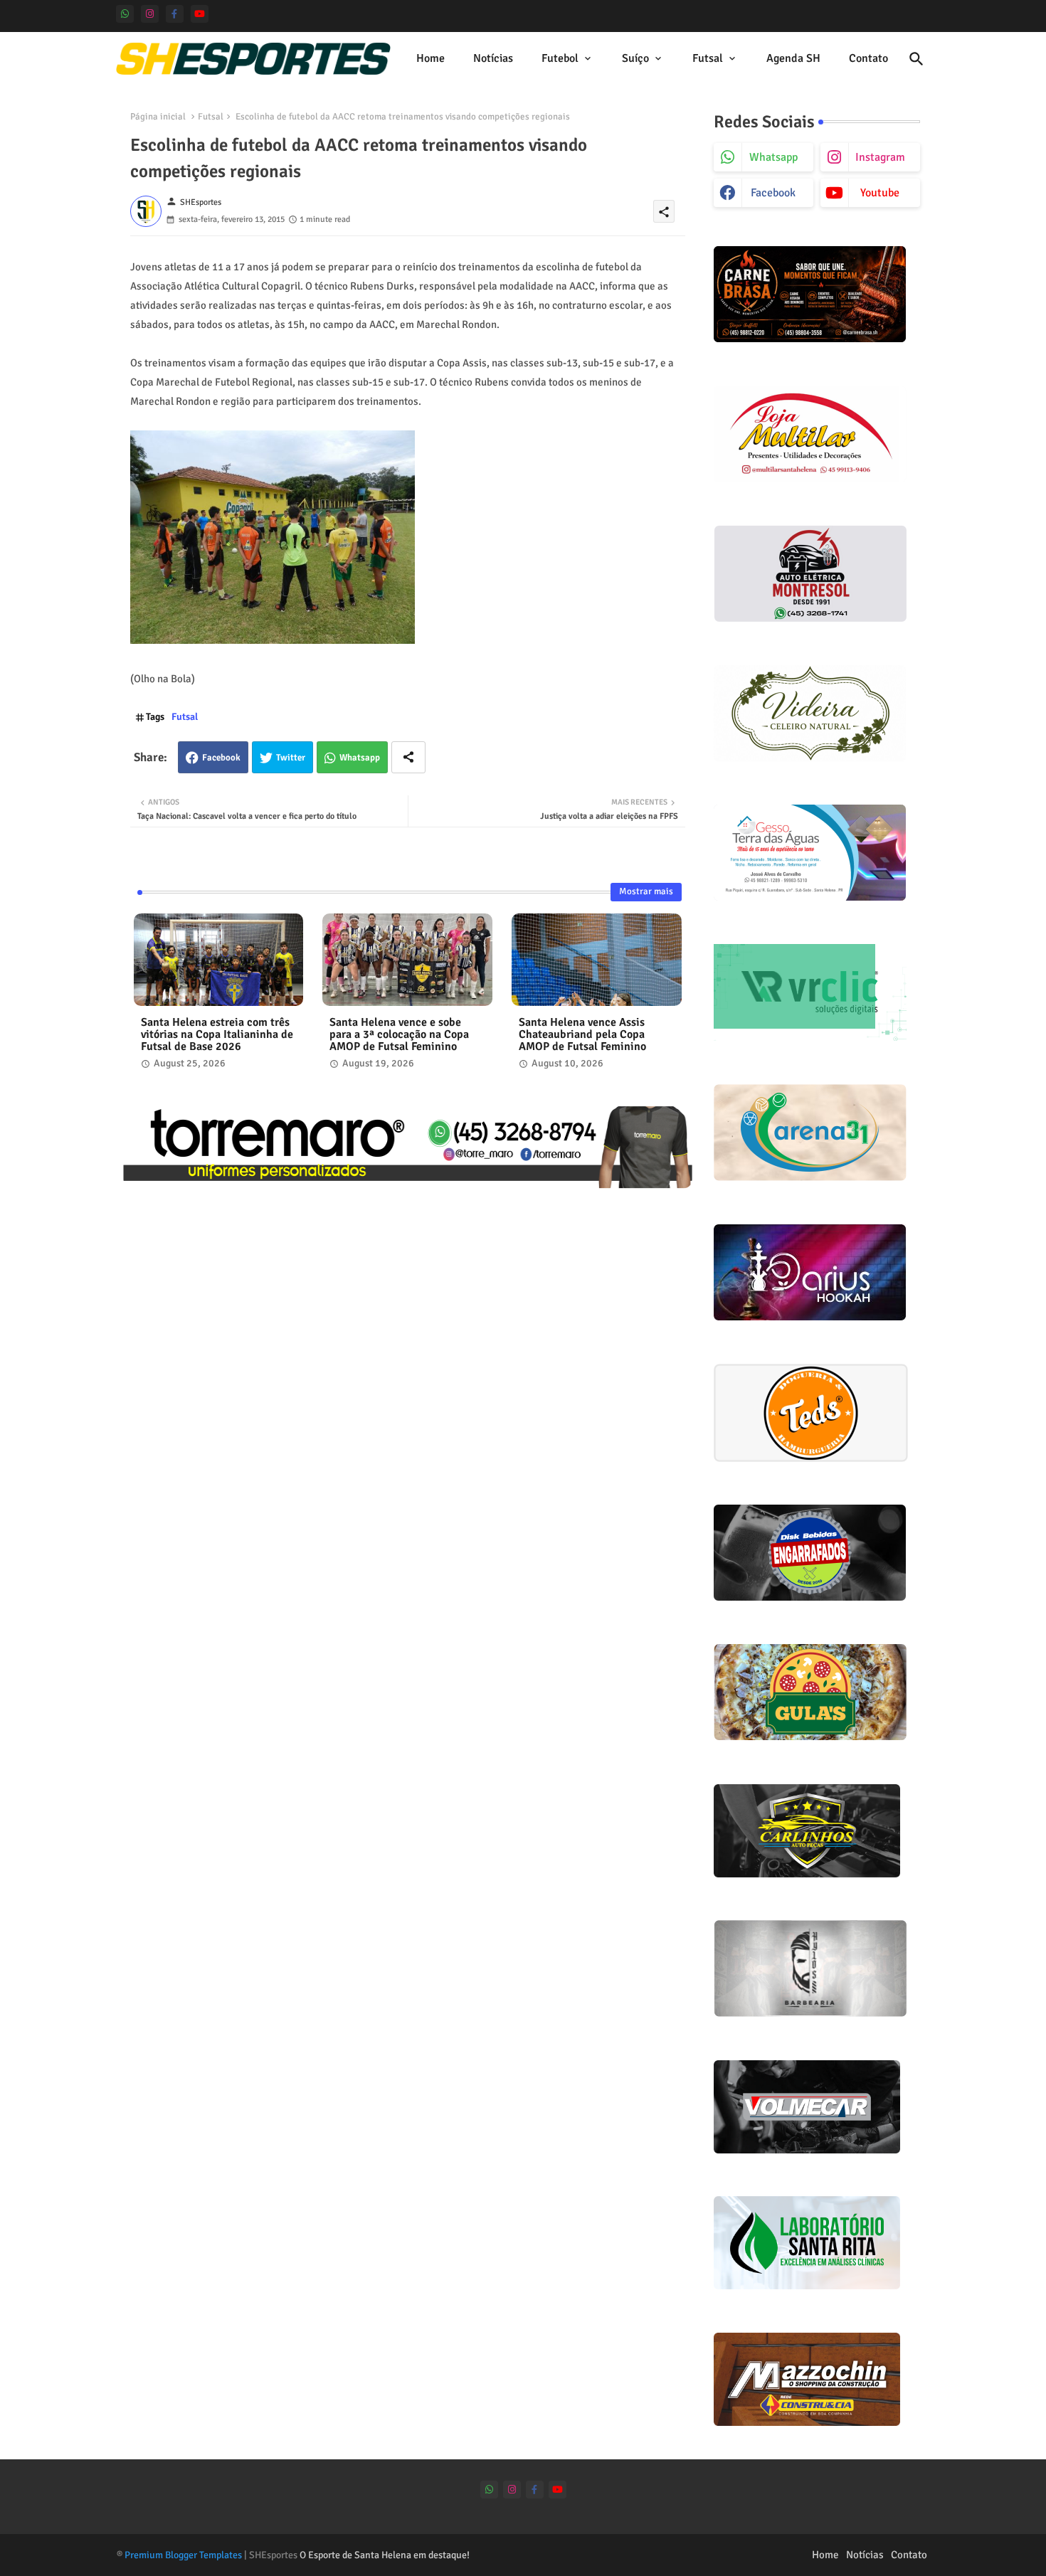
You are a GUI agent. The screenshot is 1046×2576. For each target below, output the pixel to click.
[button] (916, 59)
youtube (880, 193)
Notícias (493, 58)
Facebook (221, 758)
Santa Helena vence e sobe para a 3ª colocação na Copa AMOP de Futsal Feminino (399, 1035)
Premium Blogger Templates (183, 2555)
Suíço (635, 58)
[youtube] (200, 14)
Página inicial (158, 117)
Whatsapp (360, 758)
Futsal (708, 58)
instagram (880, 157)
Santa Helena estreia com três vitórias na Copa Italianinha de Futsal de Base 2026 (217, 1035)
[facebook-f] (175, 14)
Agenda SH (793, 58)
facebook (773, 193)
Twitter (291, 758)
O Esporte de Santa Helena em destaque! (385, 2555)
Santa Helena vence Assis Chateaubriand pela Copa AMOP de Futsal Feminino (582, 1035)
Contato (868, 58)
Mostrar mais (646, 891)
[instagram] (150, 14)
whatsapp (773, 157)
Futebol (560, 58)
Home (430, 58)
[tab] (430, 59)
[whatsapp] (125, 14)
